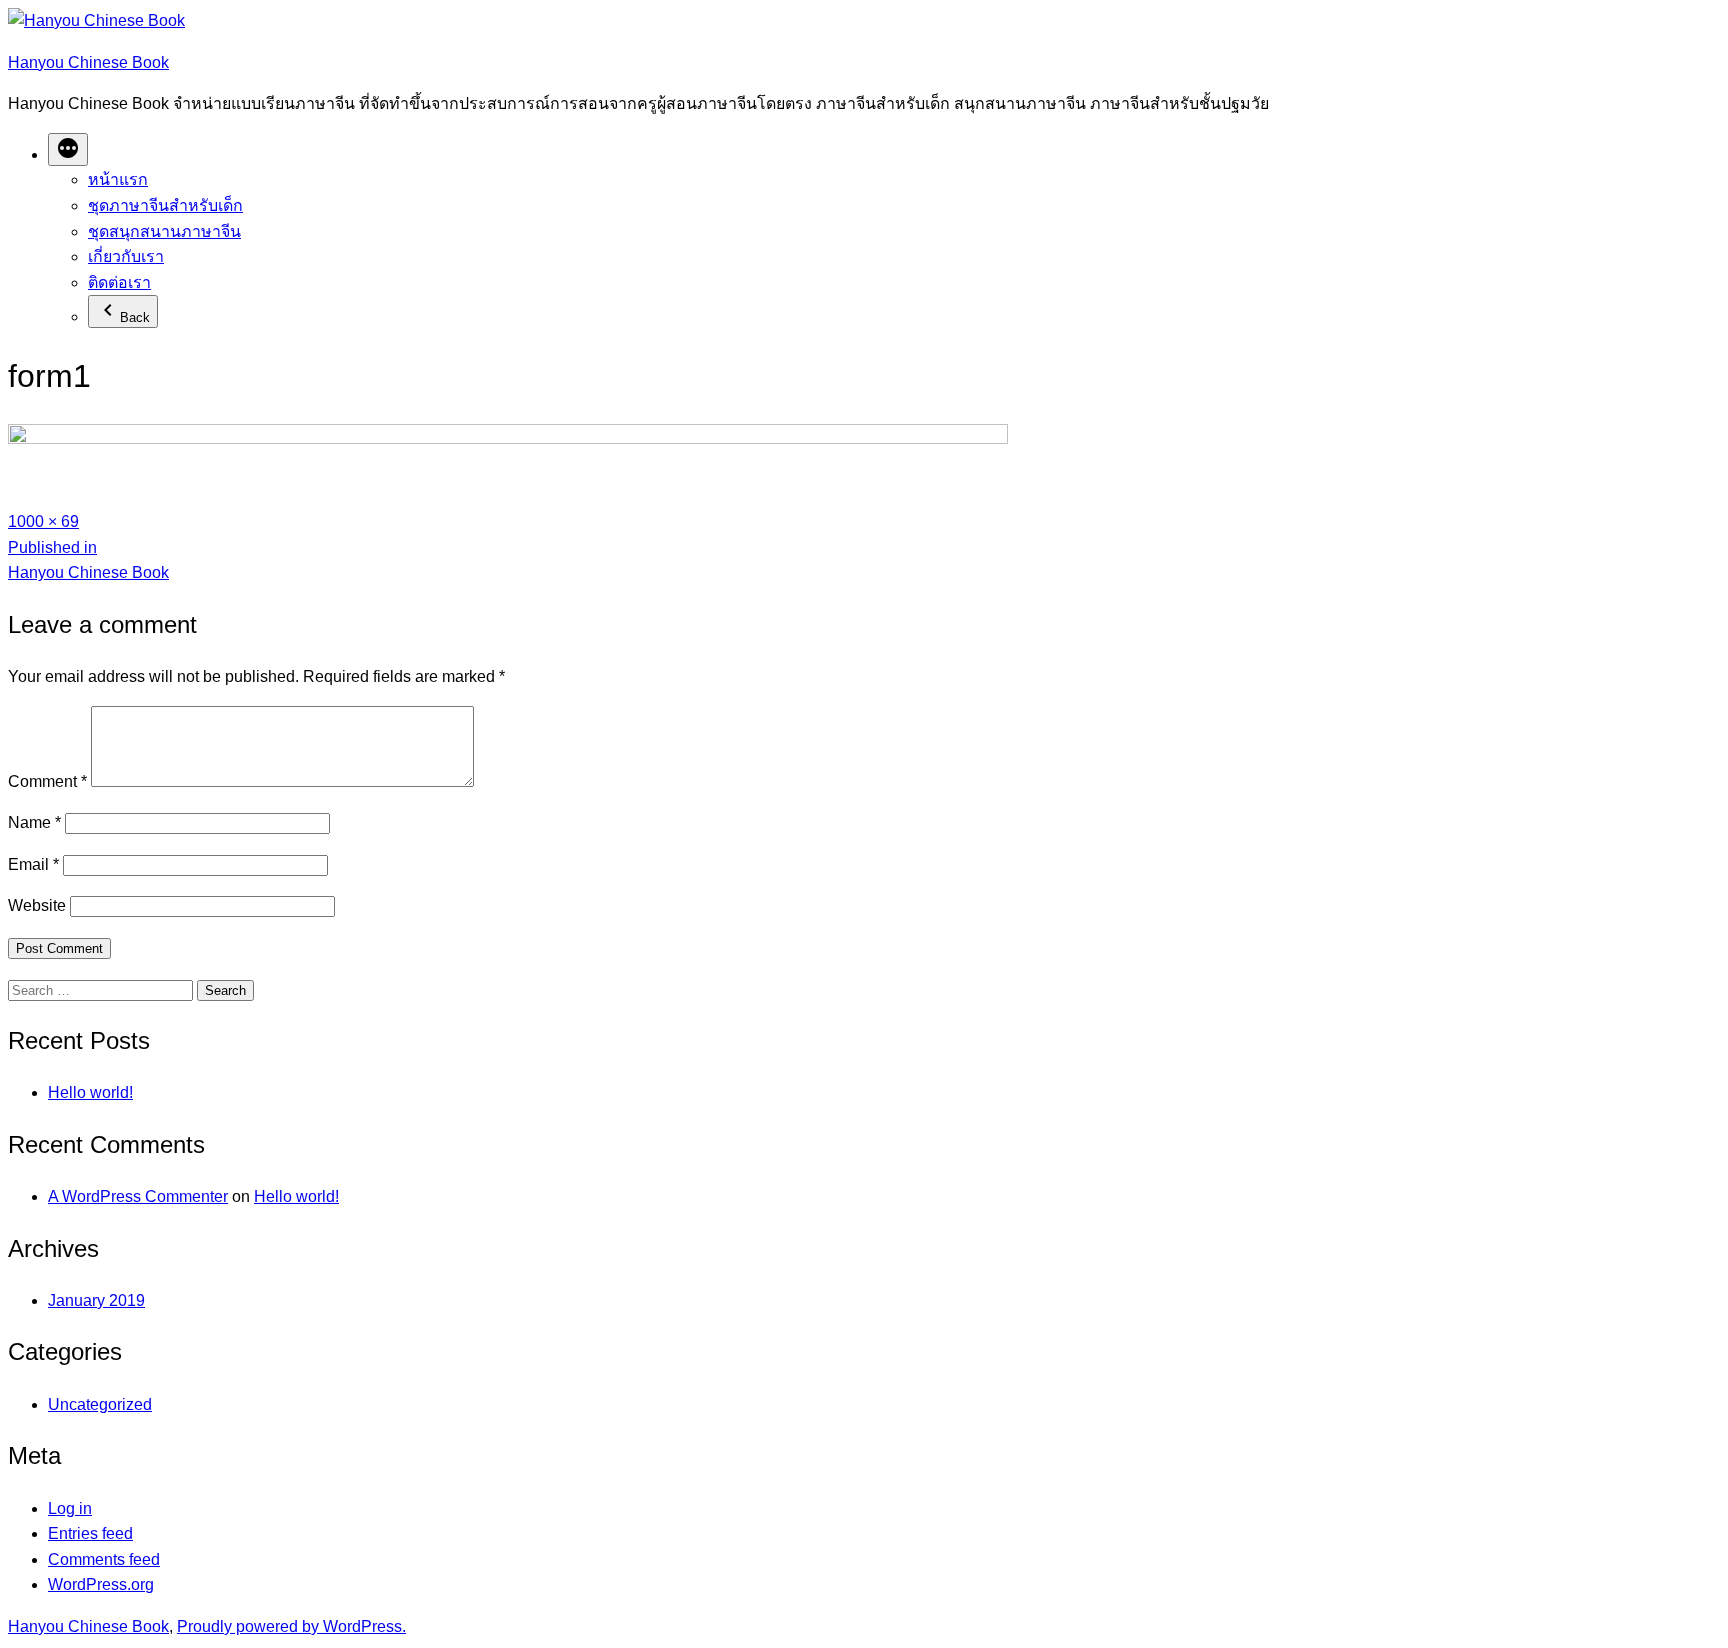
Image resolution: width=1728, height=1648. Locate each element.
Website (37, 905)
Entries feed (90, 1533)
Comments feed (104, 1559)
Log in (70, 1508)
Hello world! (90, 1092)
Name (34, 822)
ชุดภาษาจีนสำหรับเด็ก (165, 205)
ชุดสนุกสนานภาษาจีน (164, 231)
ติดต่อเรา (119, 282)
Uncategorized (100, 1404)
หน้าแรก (118, 179)
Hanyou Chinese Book (88, 62)
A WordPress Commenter (138, 1196)
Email (33, 864)
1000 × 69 (43, 521)
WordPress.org (101, 1584)
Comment (47, 781)
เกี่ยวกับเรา (126, 256)
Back (135, 317)
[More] (68, 149)
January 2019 (96, 1300)
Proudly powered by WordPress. (291, 1626)
